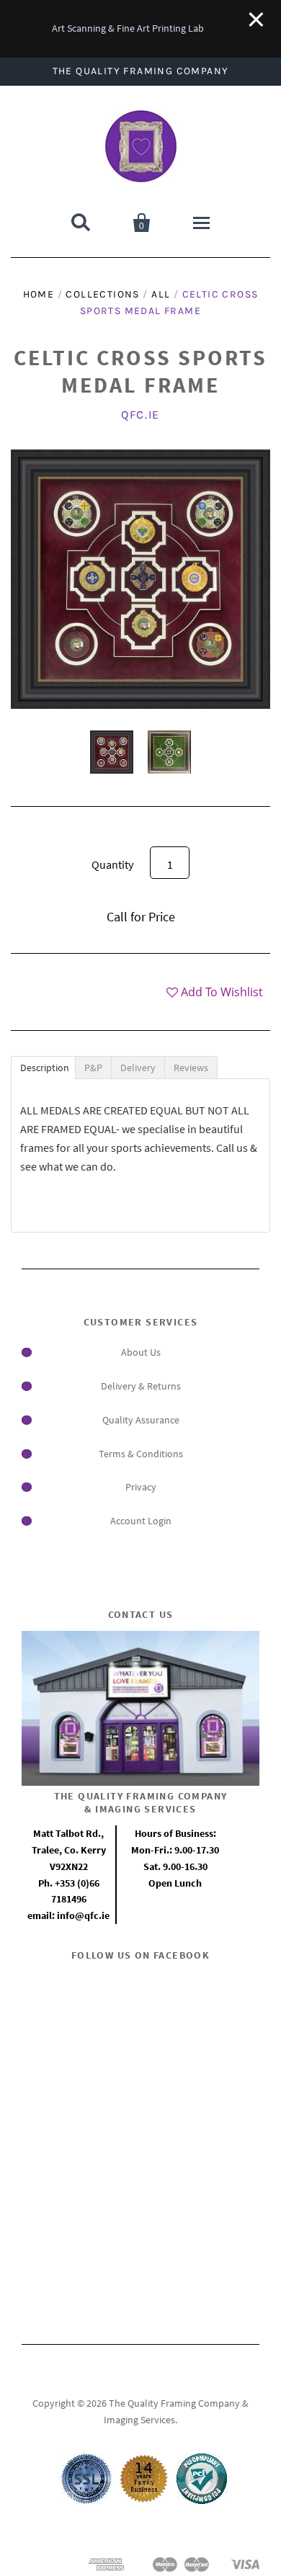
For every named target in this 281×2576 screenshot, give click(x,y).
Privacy (141, 1487)
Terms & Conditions (141, 1454)
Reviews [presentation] (191, 1068)
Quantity (112, 864)
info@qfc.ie (83, 1915)
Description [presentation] (45, 1068)
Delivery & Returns (141, 1386)
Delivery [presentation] (138, 1068)
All (161, 294)
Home (39, 294)
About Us (141, 1352)
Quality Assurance (141, 1420)
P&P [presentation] (93, 1068)
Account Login (141, 1521)
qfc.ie (140, 415)
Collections (102, 294)
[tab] (43, 1068)
